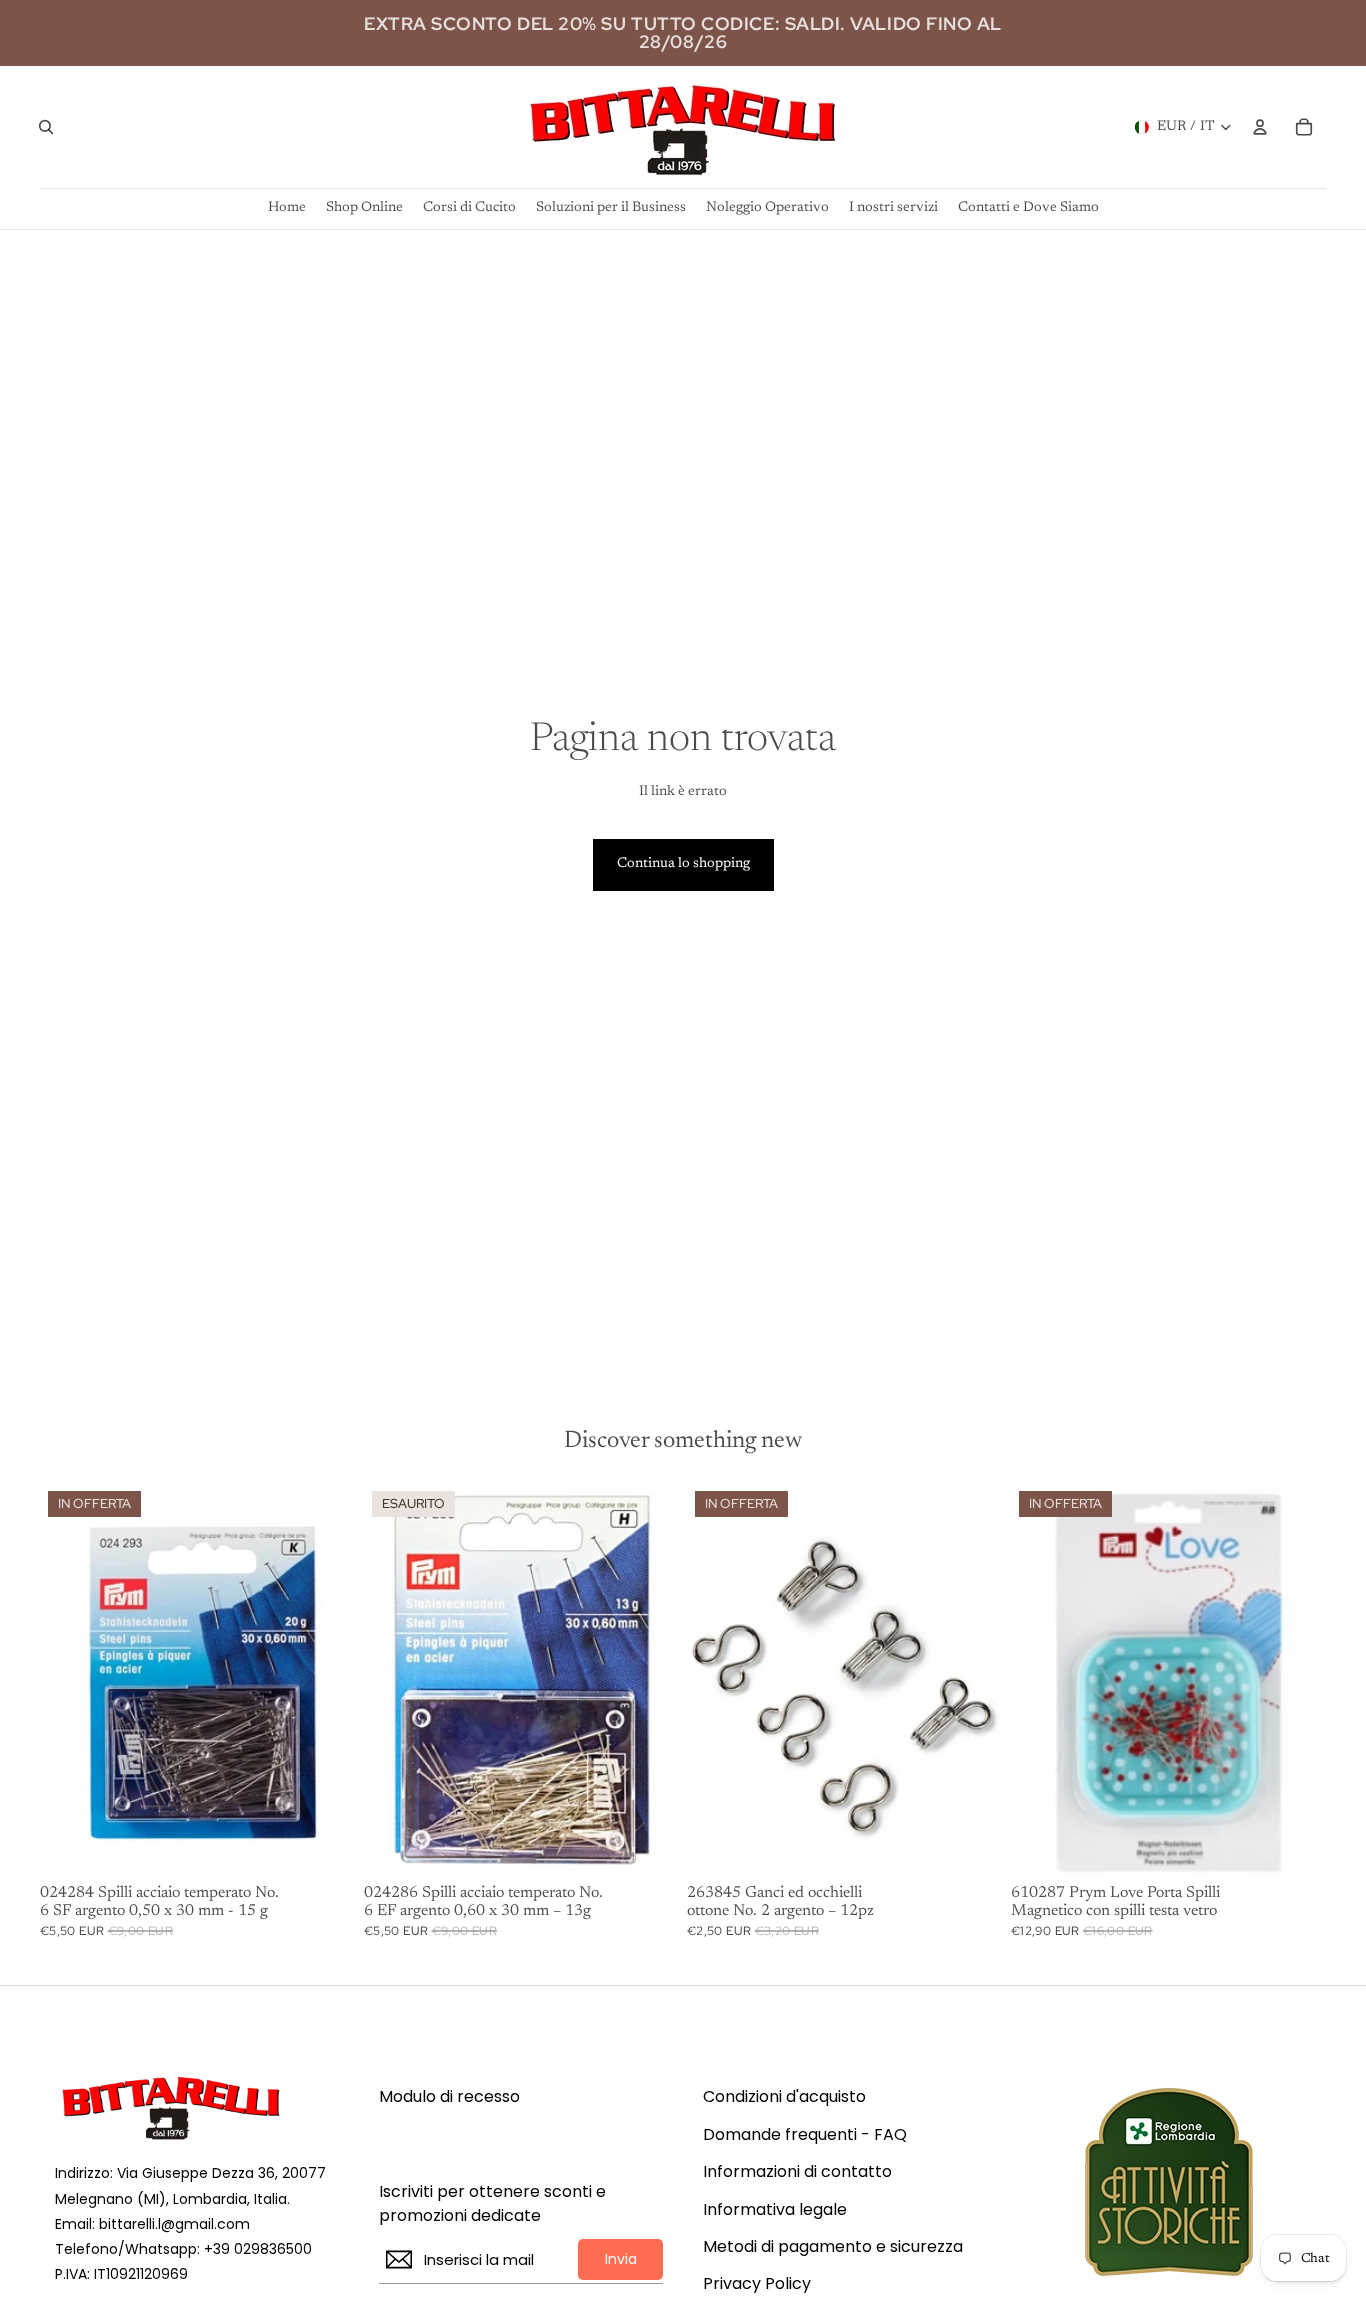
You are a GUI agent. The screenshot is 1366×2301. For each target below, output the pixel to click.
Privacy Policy (757, 2284)
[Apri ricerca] (46, 127)
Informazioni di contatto (797, 2172)
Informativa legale (775, 2210)
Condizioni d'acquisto (784, 2097)
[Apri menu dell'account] (1260, 127)
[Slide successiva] (1296, 1680)
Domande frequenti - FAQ (805, 2135)
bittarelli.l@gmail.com (174, 2224)
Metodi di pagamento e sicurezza (833, 2247)
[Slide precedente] (1041, 1680)
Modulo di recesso (449, 2097)
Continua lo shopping (683, 864)
